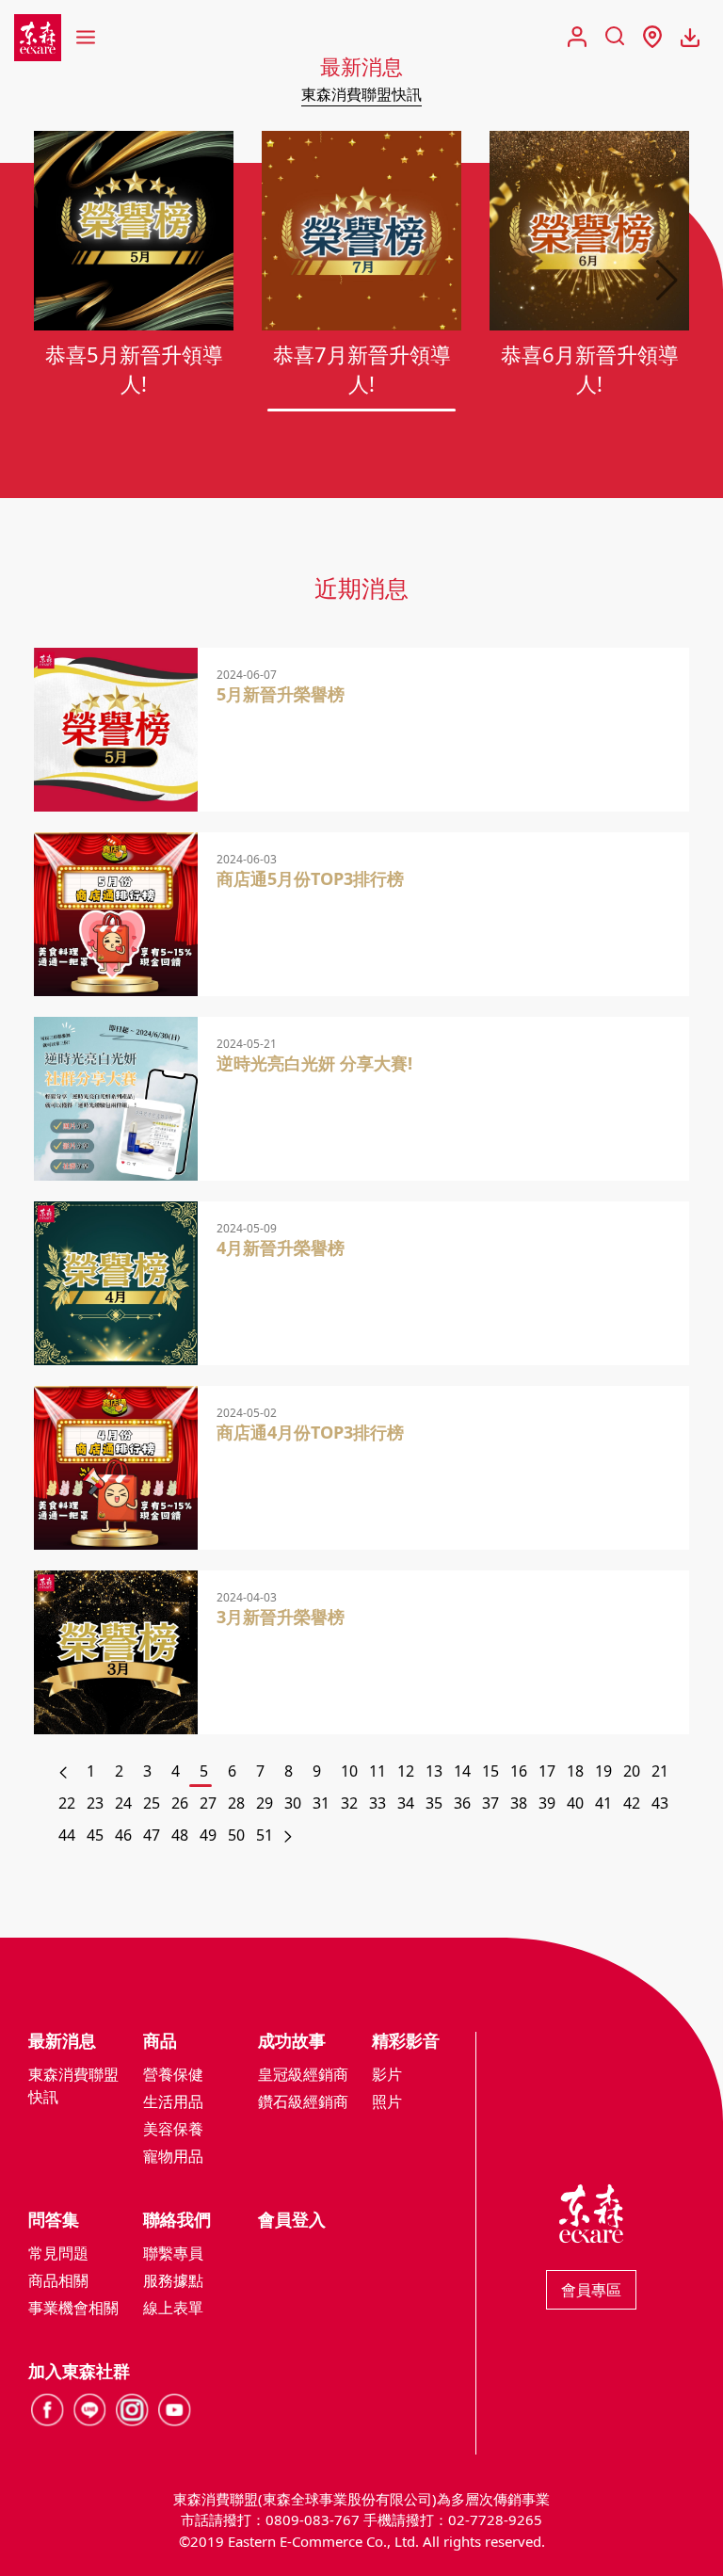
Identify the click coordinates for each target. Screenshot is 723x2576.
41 (602, 1803)
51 (264, 1835)
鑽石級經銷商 (303, 2101)
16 (518, 1771)
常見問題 (58, 2253)
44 (66, 1835)
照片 (387, 2101)
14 (461, 1771)
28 (235, 1803)
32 (348, 1803)
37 (490, 1803)
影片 (387, 2074)
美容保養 (173, 2129)
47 (151, 1835)
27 (207, 1803)
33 (377, 1803)
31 (320, 1803)
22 (66, 1803)
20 (631, 1771)
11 (377, 1771)
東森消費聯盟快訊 (361, 94)
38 (518, 1803)
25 (151, 1803)
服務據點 (173, 2280)
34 (405, 1803)
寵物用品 (173, 2156)
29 (264, 1803)
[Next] (285, 1835)
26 (179, 1803)
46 (122, 1835)
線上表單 (173, 2308)
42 (631, 1803)
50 (235, 1835)
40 (574, 1803)
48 (179, 1835)
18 (574, 1771)
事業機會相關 (73, 2308)
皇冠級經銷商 (303, 2074)
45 (94, 1835)
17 (546, 1771)
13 (433, 1771)
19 (602, 1771)
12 (405, 1771)
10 (348, 1771)
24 (122, 1803)
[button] (667, 281)
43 (659, 1803)
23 (94, 1803)
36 (461, 1803)
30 (292, 1803)
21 (659, 1771)
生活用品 (173, 2101)
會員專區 (591, 2290)
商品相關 (58, 2280)
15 (490, 1771)
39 (546, 1803)
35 (433, 1803)
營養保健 (173, 2074)
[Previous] (59, 1771)
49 (207, 1835)
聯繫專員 (173, 2253)
